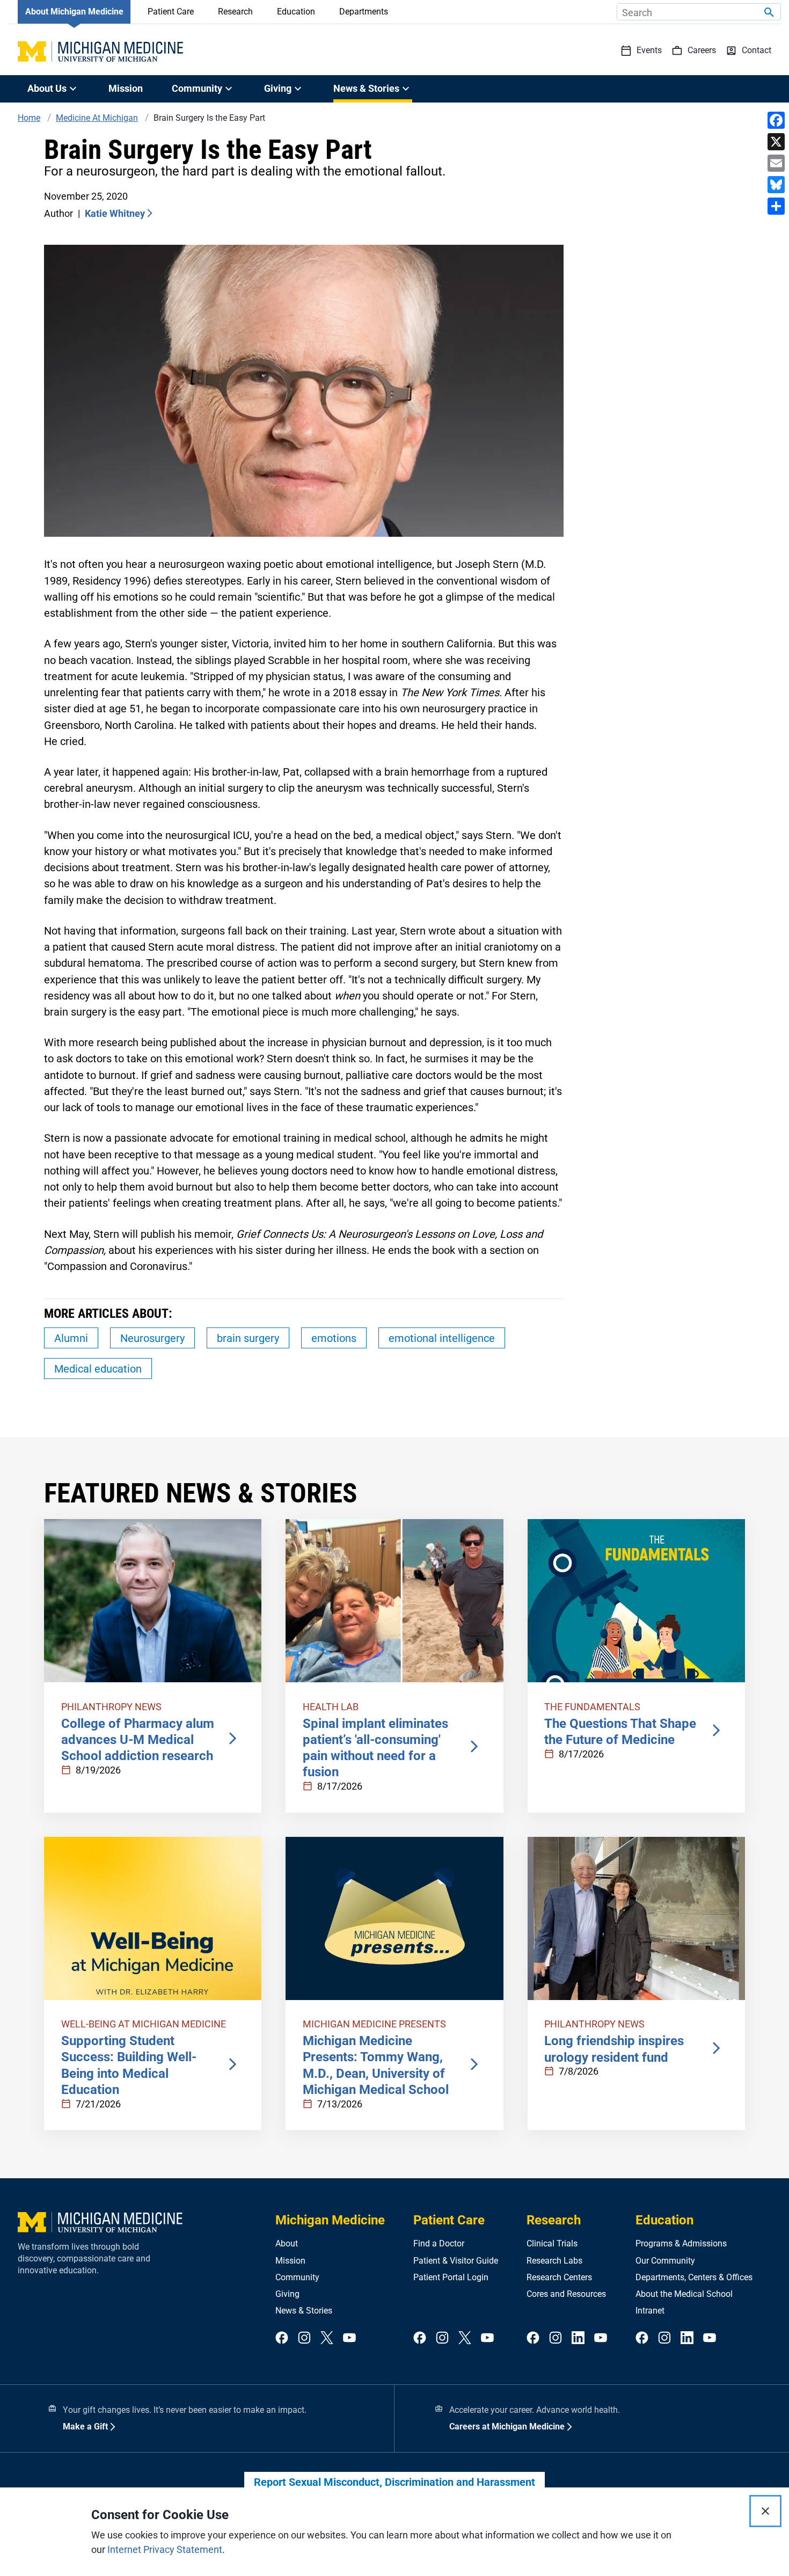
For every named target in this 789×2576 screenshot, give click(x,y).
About (287, 2243)
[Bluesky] (776, 185)
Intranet (650, 2311)
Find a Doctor (439, 2243)
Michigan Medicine (330, 2220)
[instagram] (304, 2338)
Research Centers (559, 2277)
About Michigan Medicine (74, 12)
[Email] (776, 163)
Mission (126, 88)
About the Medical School (684, 2294)
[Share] (776, 206)
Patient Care (171, 12)
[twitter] (327, 2338)
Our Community (665, 2261)
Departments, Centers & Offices (694, 2277)
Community (297, 2277)
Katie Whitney (115, 213)
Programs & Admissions (681, 2243)
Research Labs (554, 2261)
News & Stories (304, 2311)
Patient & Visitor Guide (456, 2261)
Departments (364, 12)
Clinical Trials (552, 2243)
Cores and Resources (566, 2294)
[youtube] (349, 2338)
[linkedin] (578, 2338)
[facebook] (282, 2338)
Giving (287, 2294)
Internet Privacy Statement (165, 2549)
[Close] (765, 2511)
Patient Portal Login (451, 2277)
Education (296, 12)
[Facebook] (776, 120)
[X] (776, 142)
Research (235, 12)
